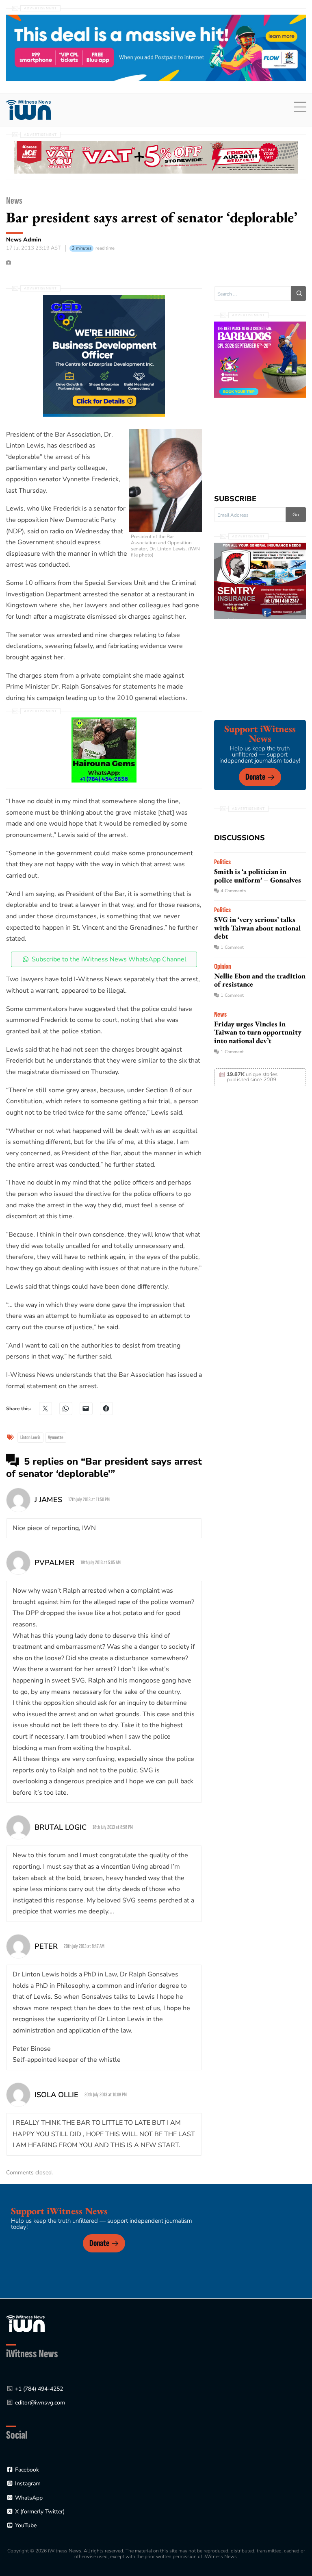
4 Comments (233, 891)
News (14, 201)
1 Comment (232, 947)
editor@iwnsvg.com (40, 2403)
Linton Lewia (30, 1437)
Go (296, 515)
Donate (255, 777)
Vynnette (56, 1437)
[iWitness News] (25, 2323)
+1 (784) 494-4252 (39, 2389)
